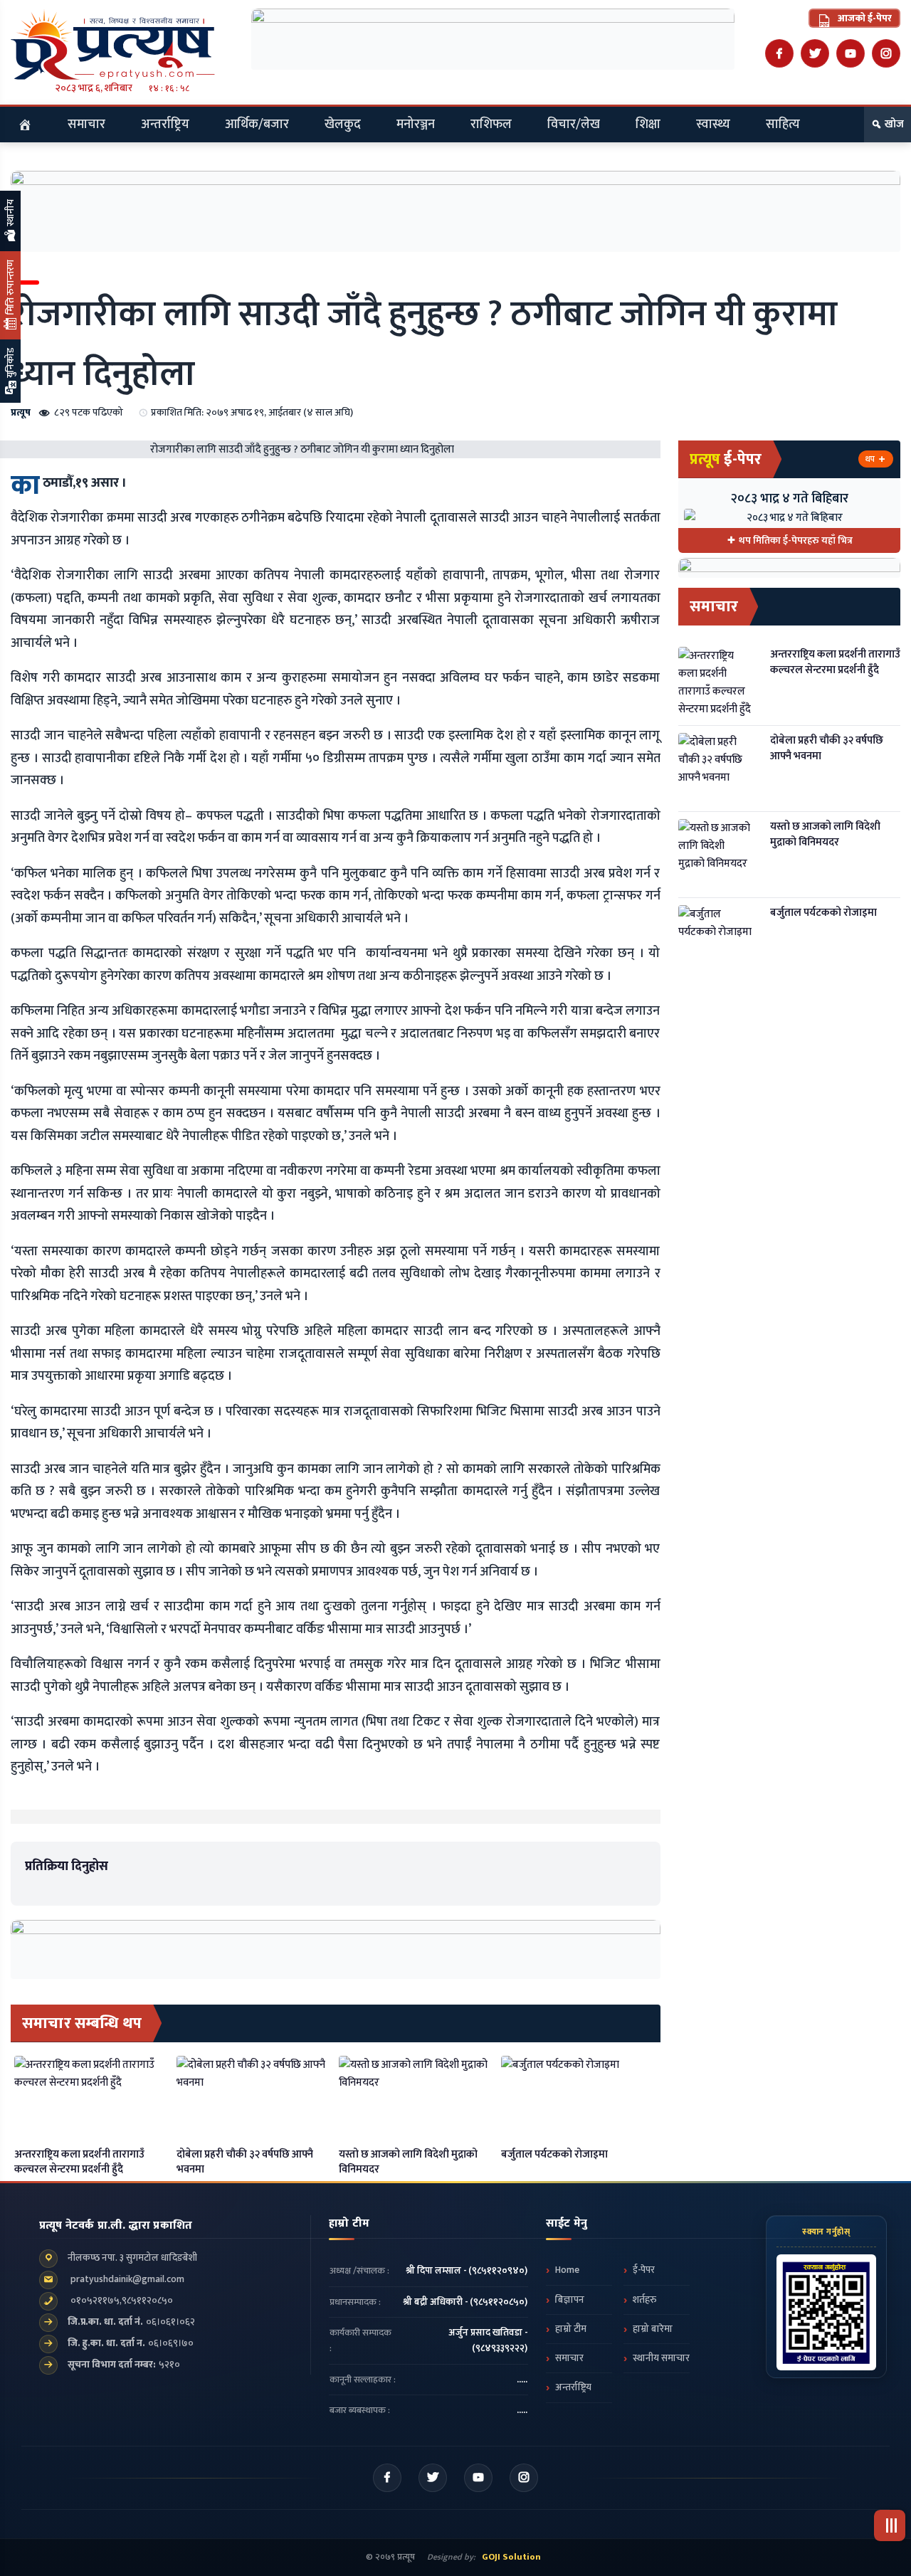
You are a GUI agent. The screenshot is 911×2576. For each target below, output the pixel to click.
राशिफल (491, 125)
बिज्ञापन (570, 2300)
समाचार (86, 125)
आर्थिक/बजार (257, 125)
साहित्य (783, 125)
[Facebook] (779, 53)
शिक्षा (648, 125)
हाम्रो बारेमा (653, 2329)
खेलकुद (343, 125)
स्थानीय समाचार (661, 2358)
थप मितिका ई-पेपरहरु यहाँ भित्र (796, 540)
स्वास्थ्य (713, 125)
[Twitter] (815, 53)
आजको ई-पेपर (864, 18)
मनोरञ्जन (416, 125)
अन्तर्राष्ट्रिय (165, 125)
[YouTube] (851, 53)
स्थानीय (10, 214)
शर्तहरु (644, 2300)
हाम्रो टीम (571, 2329)
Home (567, 2270)
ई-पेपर (644, 2270)
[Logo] (122, 44)
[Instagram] (886, 53)
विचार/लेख (574, 125)
